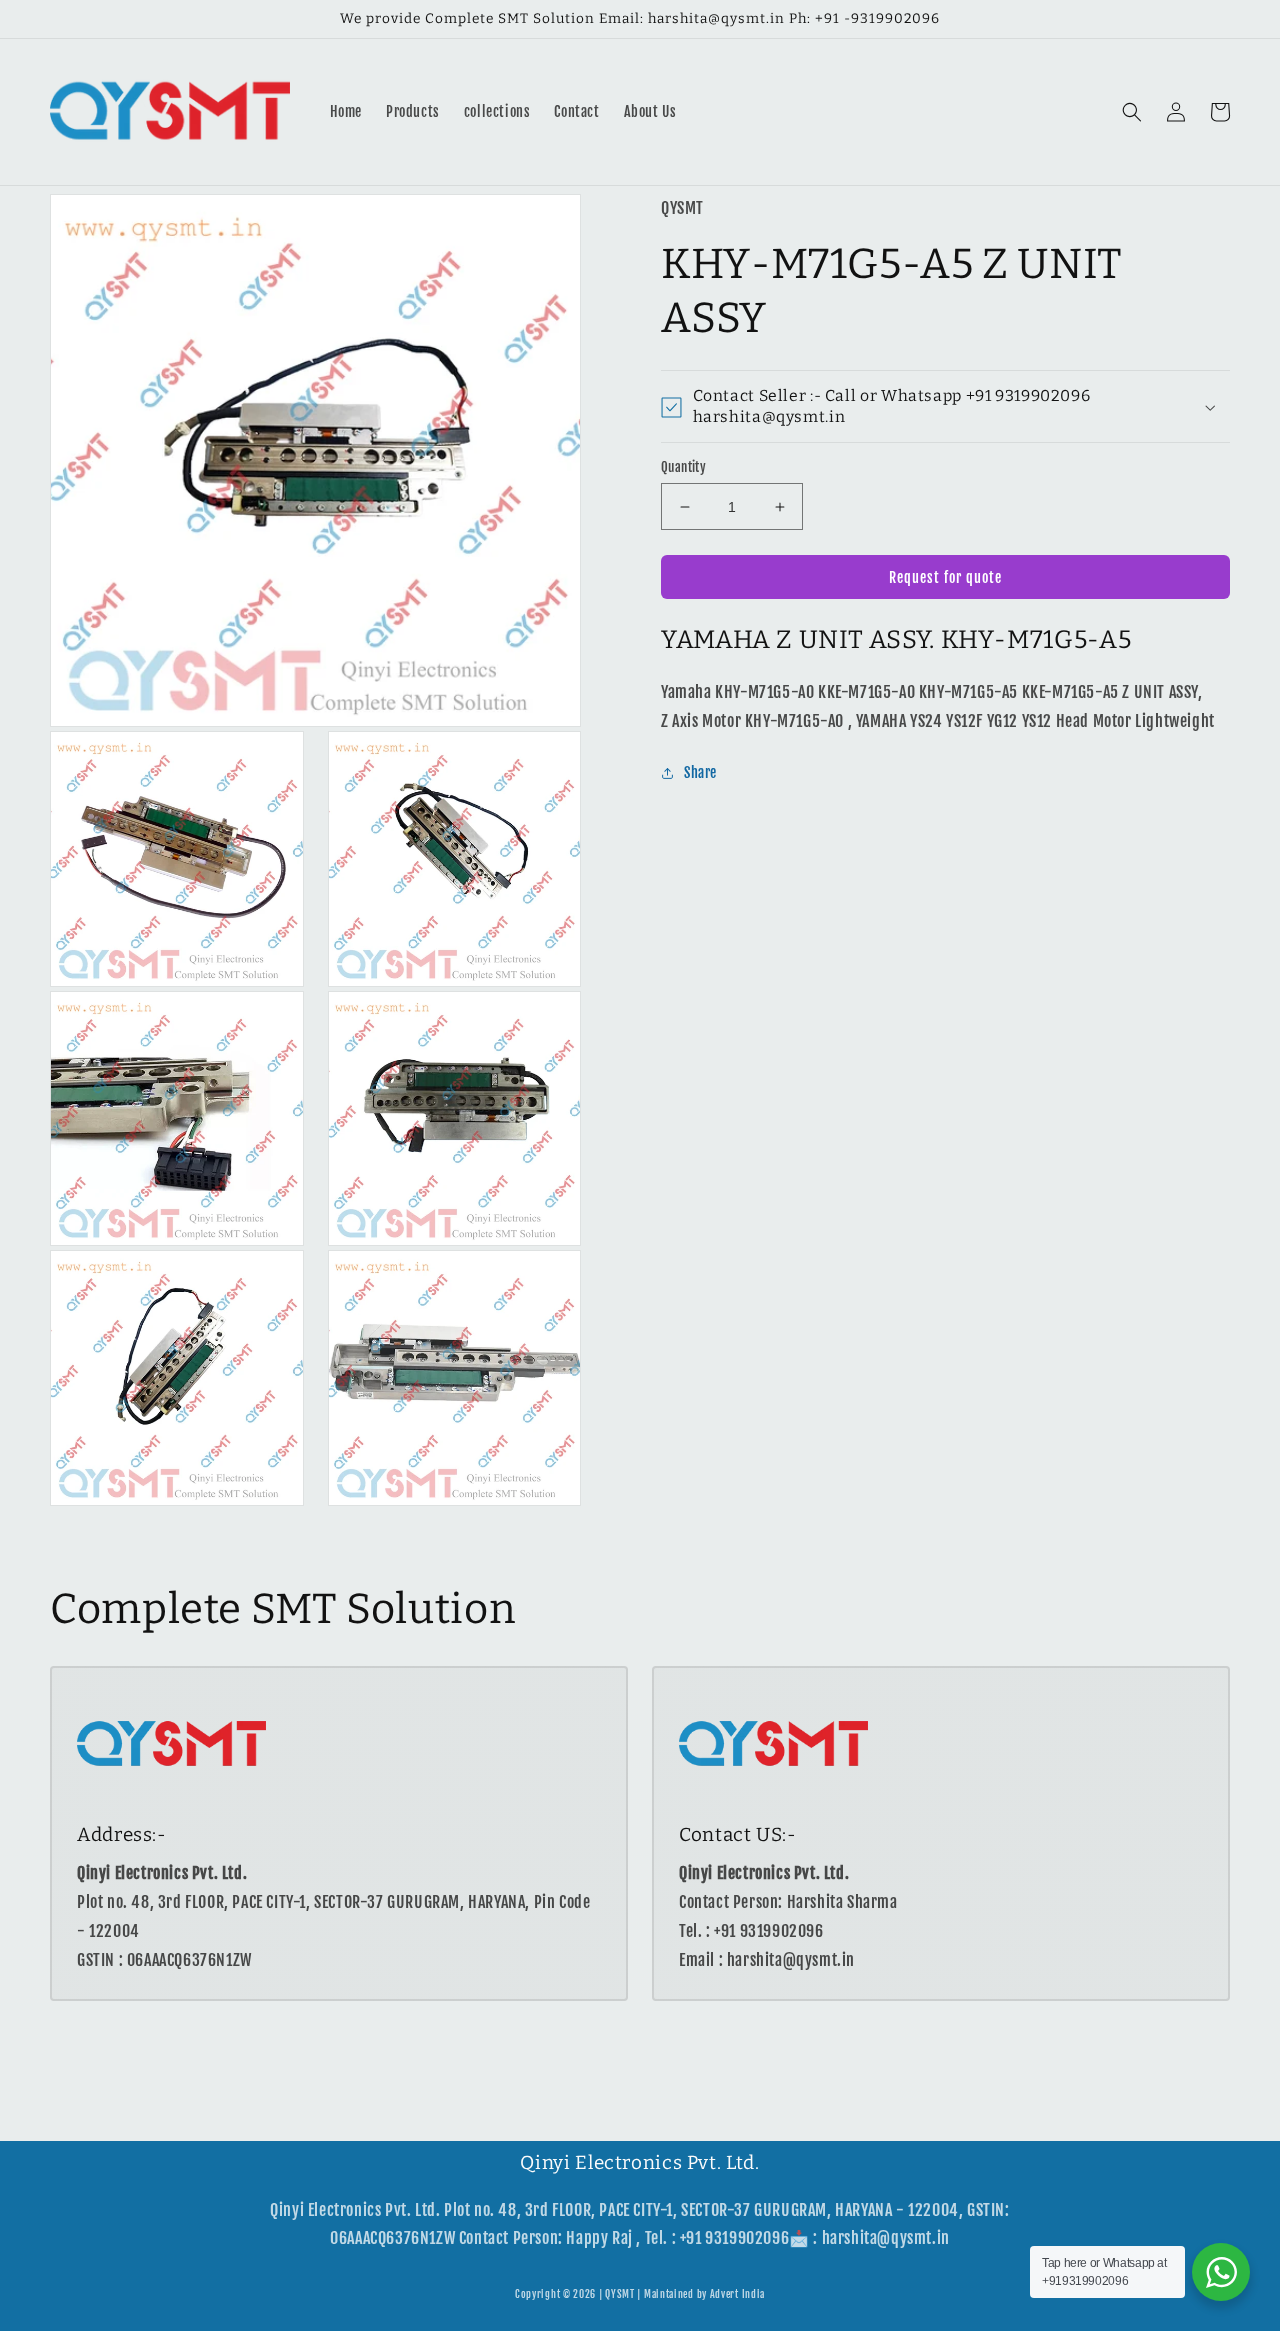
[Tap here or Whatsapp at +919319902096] (1221, 2272)
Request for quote (945, 577)
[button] (1132, 112)
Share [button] (700, 773)
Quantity (683, 467)
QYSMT (620, 2294)
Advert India (737, 2294)
